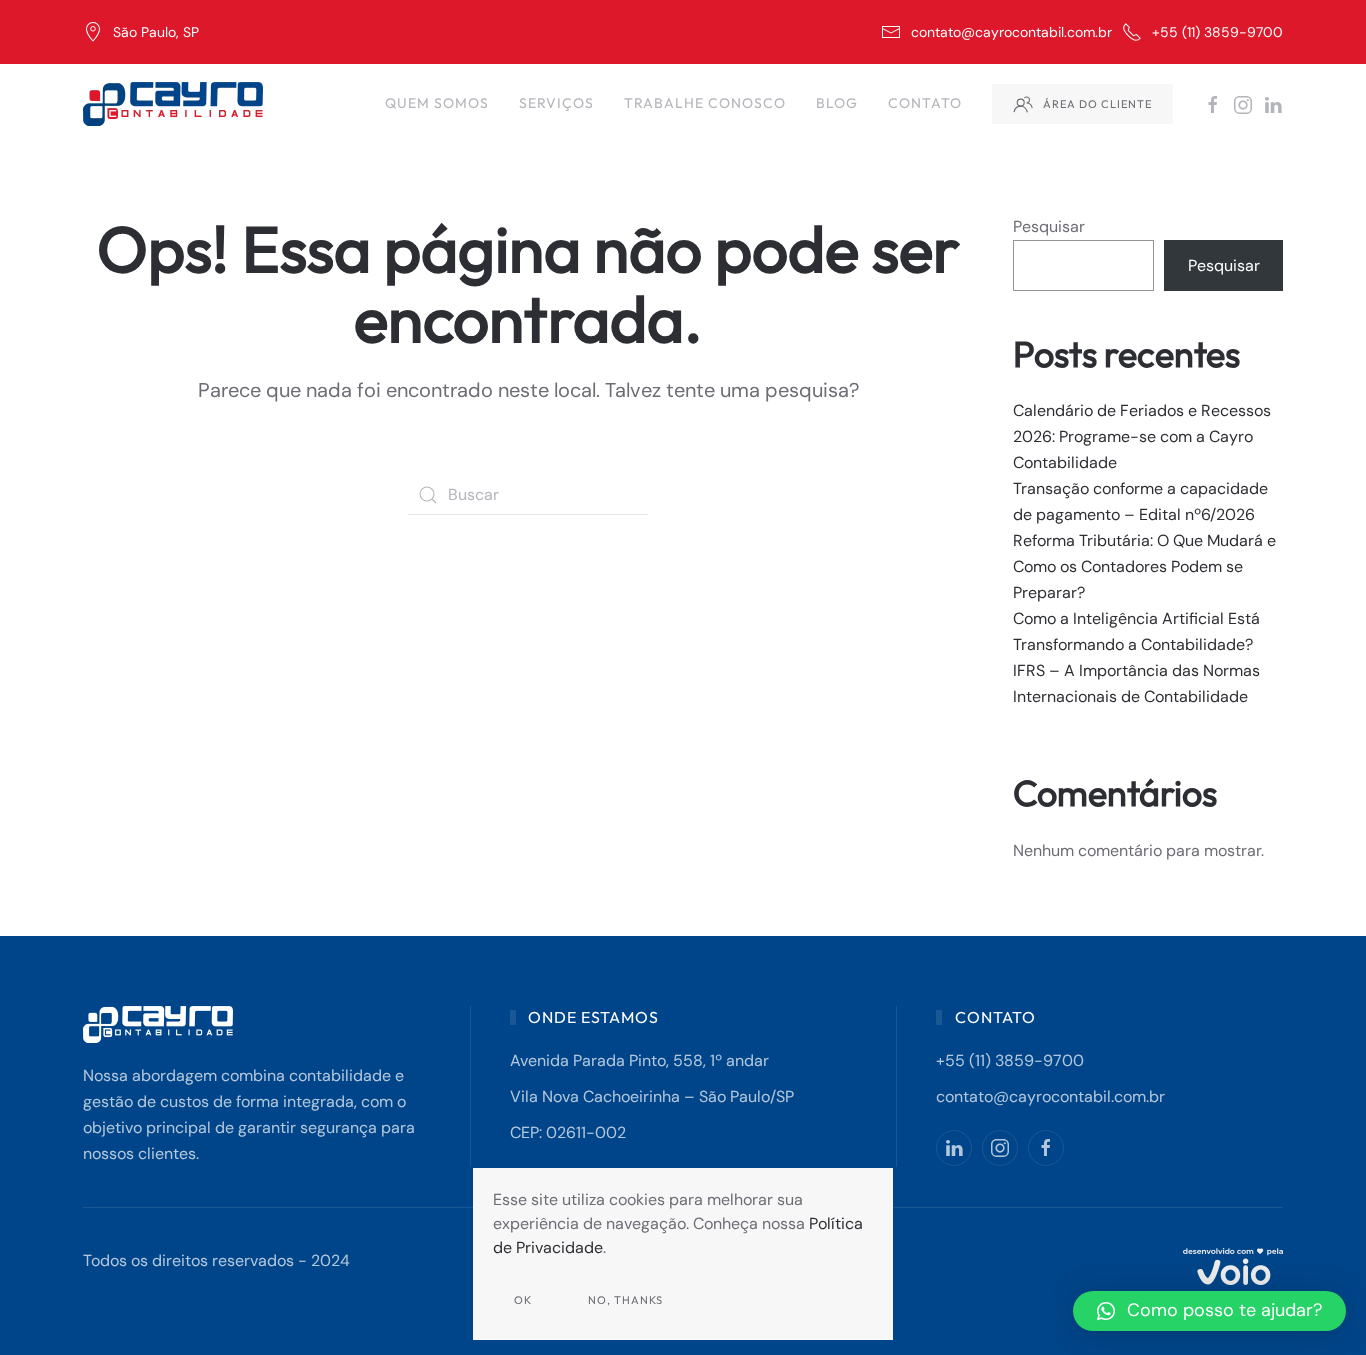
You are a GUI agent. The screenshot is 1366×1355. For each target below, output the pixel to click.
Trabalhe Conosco (705, 103)
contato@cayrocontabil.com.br (1011, 32)
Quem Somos (437, 103)
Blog (837, 103)
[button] (1209, 1311)
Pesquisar (1049, 226)
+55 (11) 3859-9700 (1217, 32)
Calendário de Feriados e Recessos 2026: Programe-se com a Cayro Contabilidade (1142, 436)
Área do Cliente (1097, 104)
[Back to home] (175, 104)
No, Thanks (625, 1300)
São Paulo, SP (156, 32)
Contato (925, 103)
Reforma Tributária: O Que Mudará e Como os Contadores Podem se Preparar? (1144, 566)
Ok (523, 1300)
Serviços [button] (556, 103)
